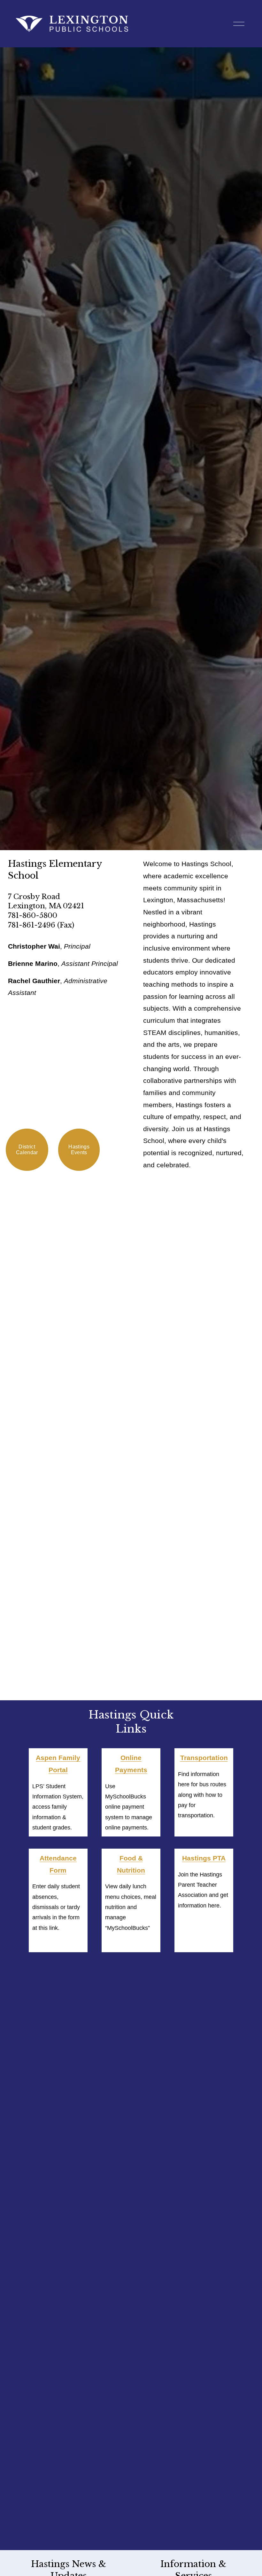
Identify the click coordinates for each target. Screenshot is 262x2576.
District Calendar (27, 1150)
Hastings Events (79, 1150)
